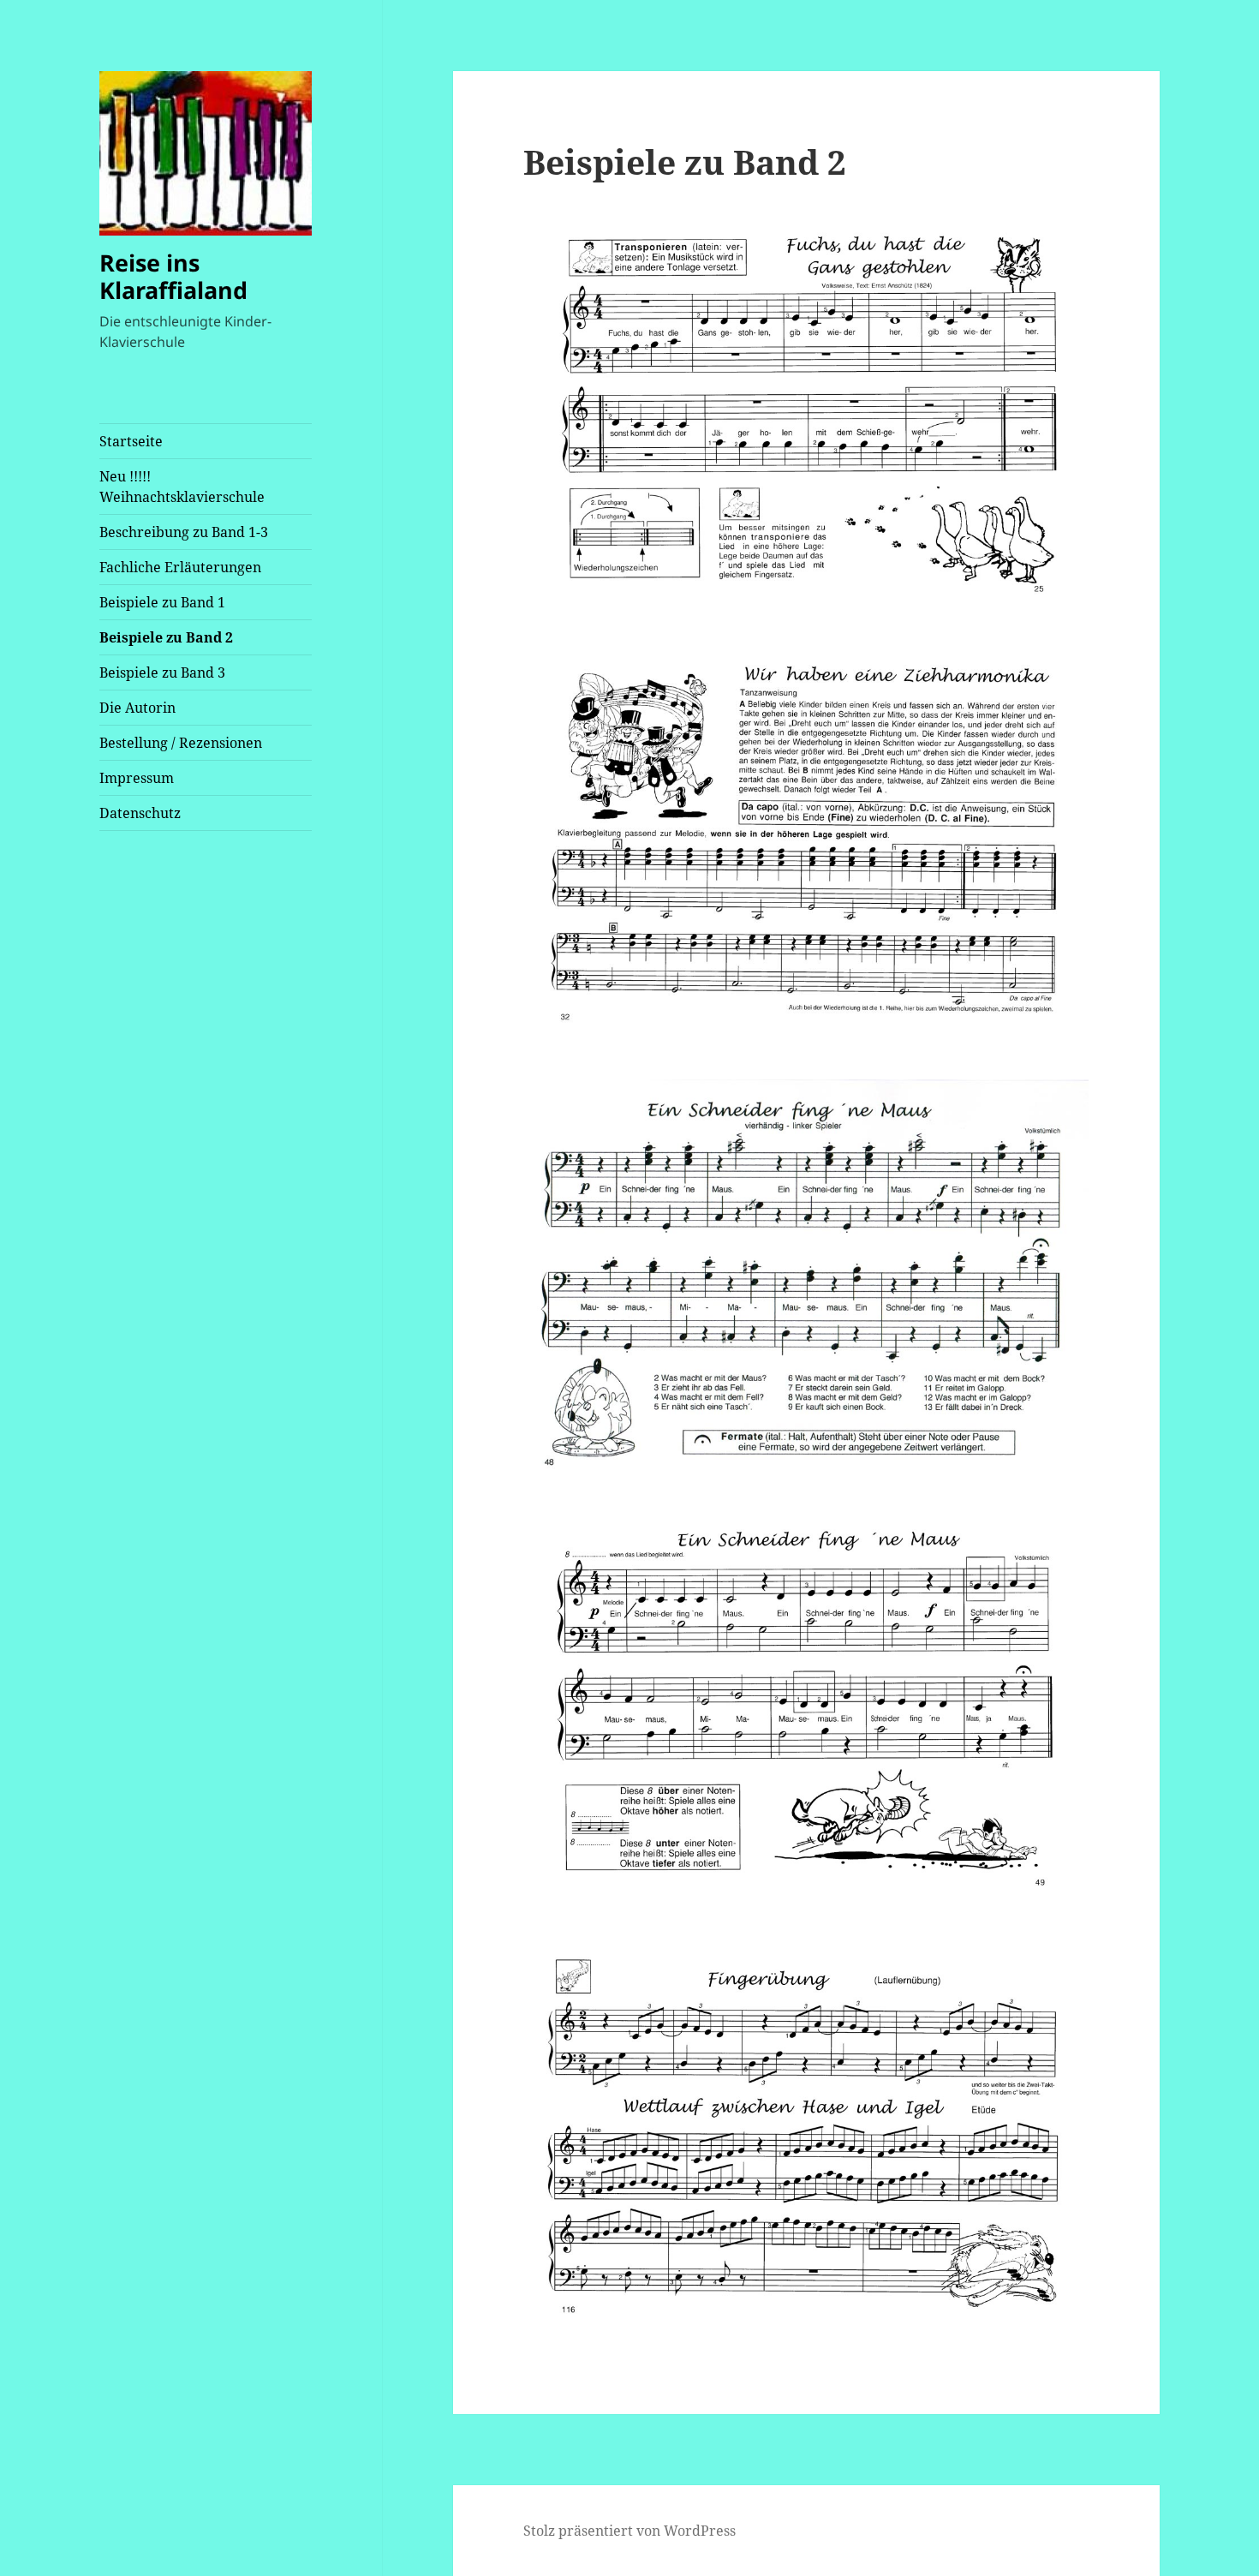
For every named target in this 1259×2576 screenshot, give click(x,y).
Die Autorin (137, 708)
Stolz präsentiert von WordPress (629, 2531)
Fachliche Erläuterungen (180, 567)
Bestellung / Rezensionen (181, 743)
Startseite (131, 441)
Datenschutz (140, 813)
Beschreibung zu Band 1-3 (184, 532)
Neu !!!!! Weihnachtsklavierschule (182, 487)
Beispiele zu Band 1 (162, 602)
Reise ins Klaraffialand (173, 276)
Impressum (137, 778)
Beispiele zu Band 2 (166, 637)
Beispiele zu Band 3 (162, 672)
